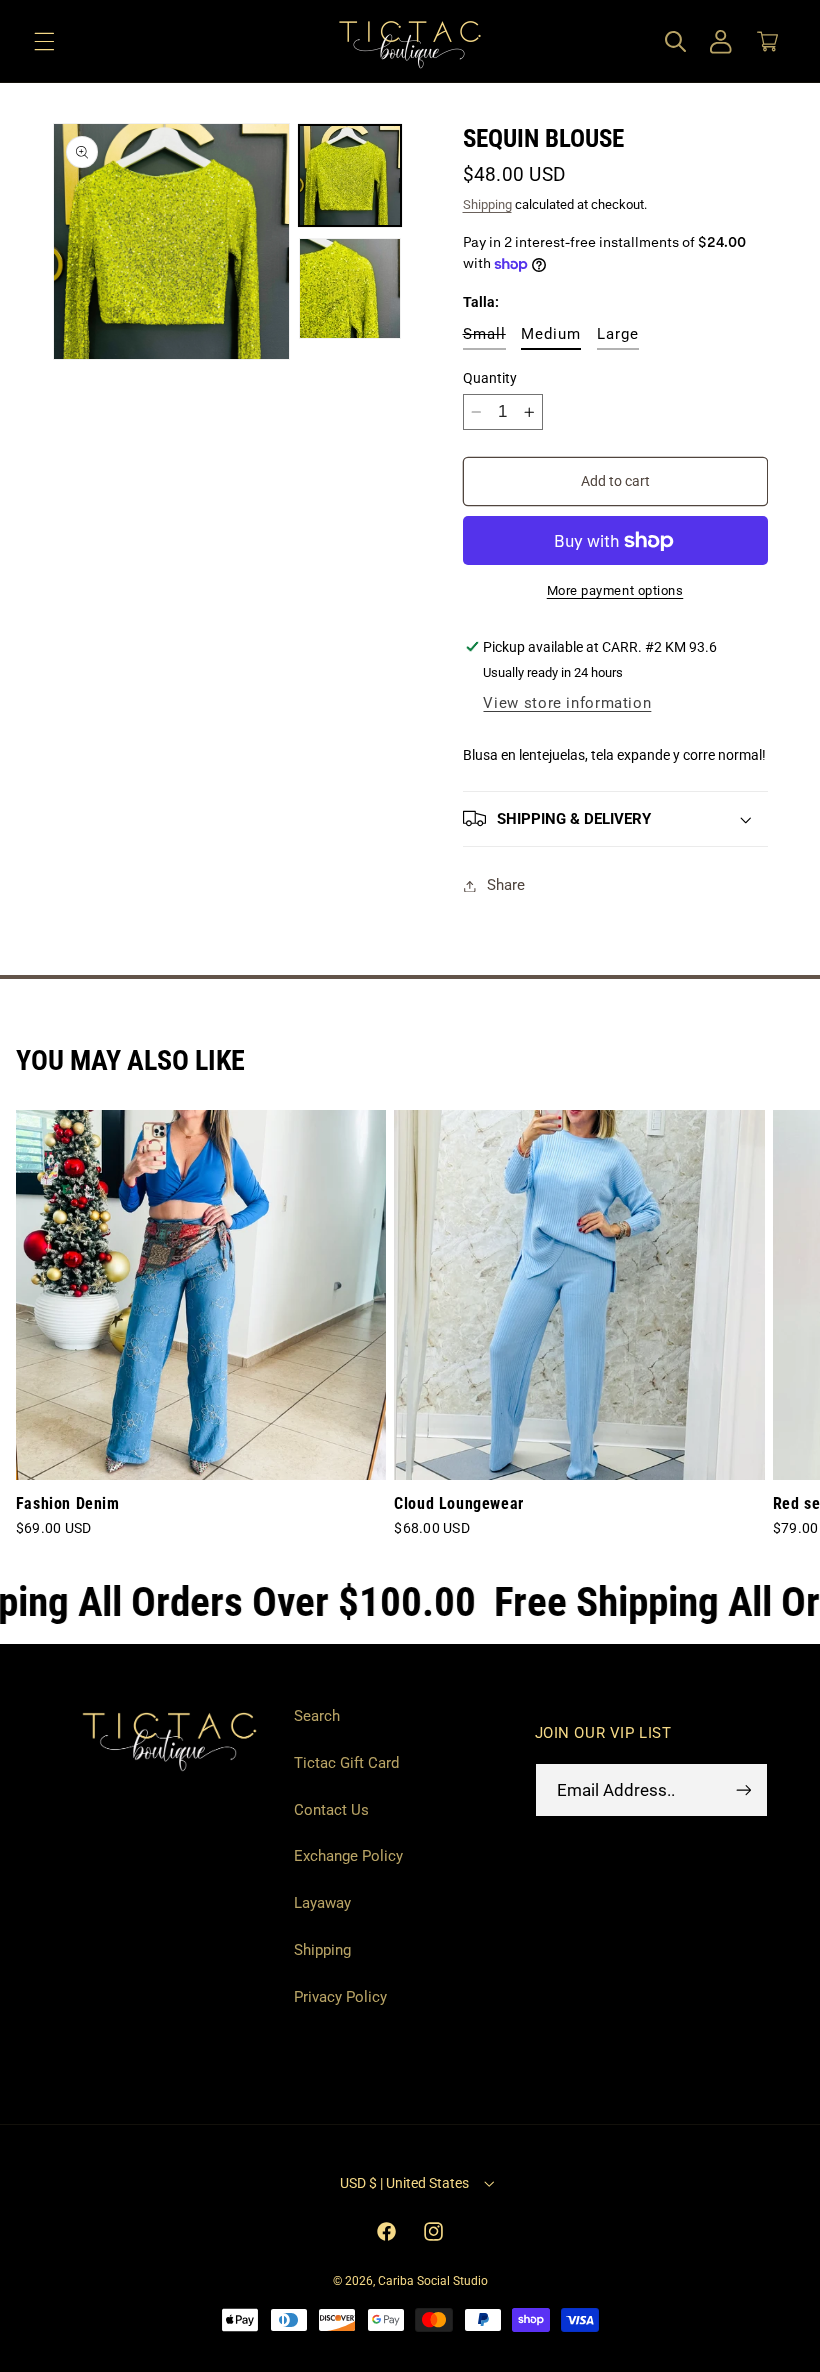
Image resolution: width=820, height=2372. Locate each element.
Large (618, 334)
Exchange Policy (348, 1856)
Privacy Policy (340, 1997)
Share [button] (506, 885)
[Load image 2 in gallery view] (349, 288)
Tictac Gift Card (346, 1763)
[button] (44, 42)
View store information (567, 703)
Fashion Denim (68, 1503)
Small (484, 337)
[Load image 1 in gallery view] (349, 175)
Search (317, 1716)
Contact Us (331, 1810)
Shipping (487, 204)
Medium (551, 334)
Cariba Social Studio (433, 2281)
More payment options (615, 590)
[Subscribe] (743, 1790)
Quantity (490, 378)
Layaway (322, 1903)
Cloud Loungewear (459, 1503)
